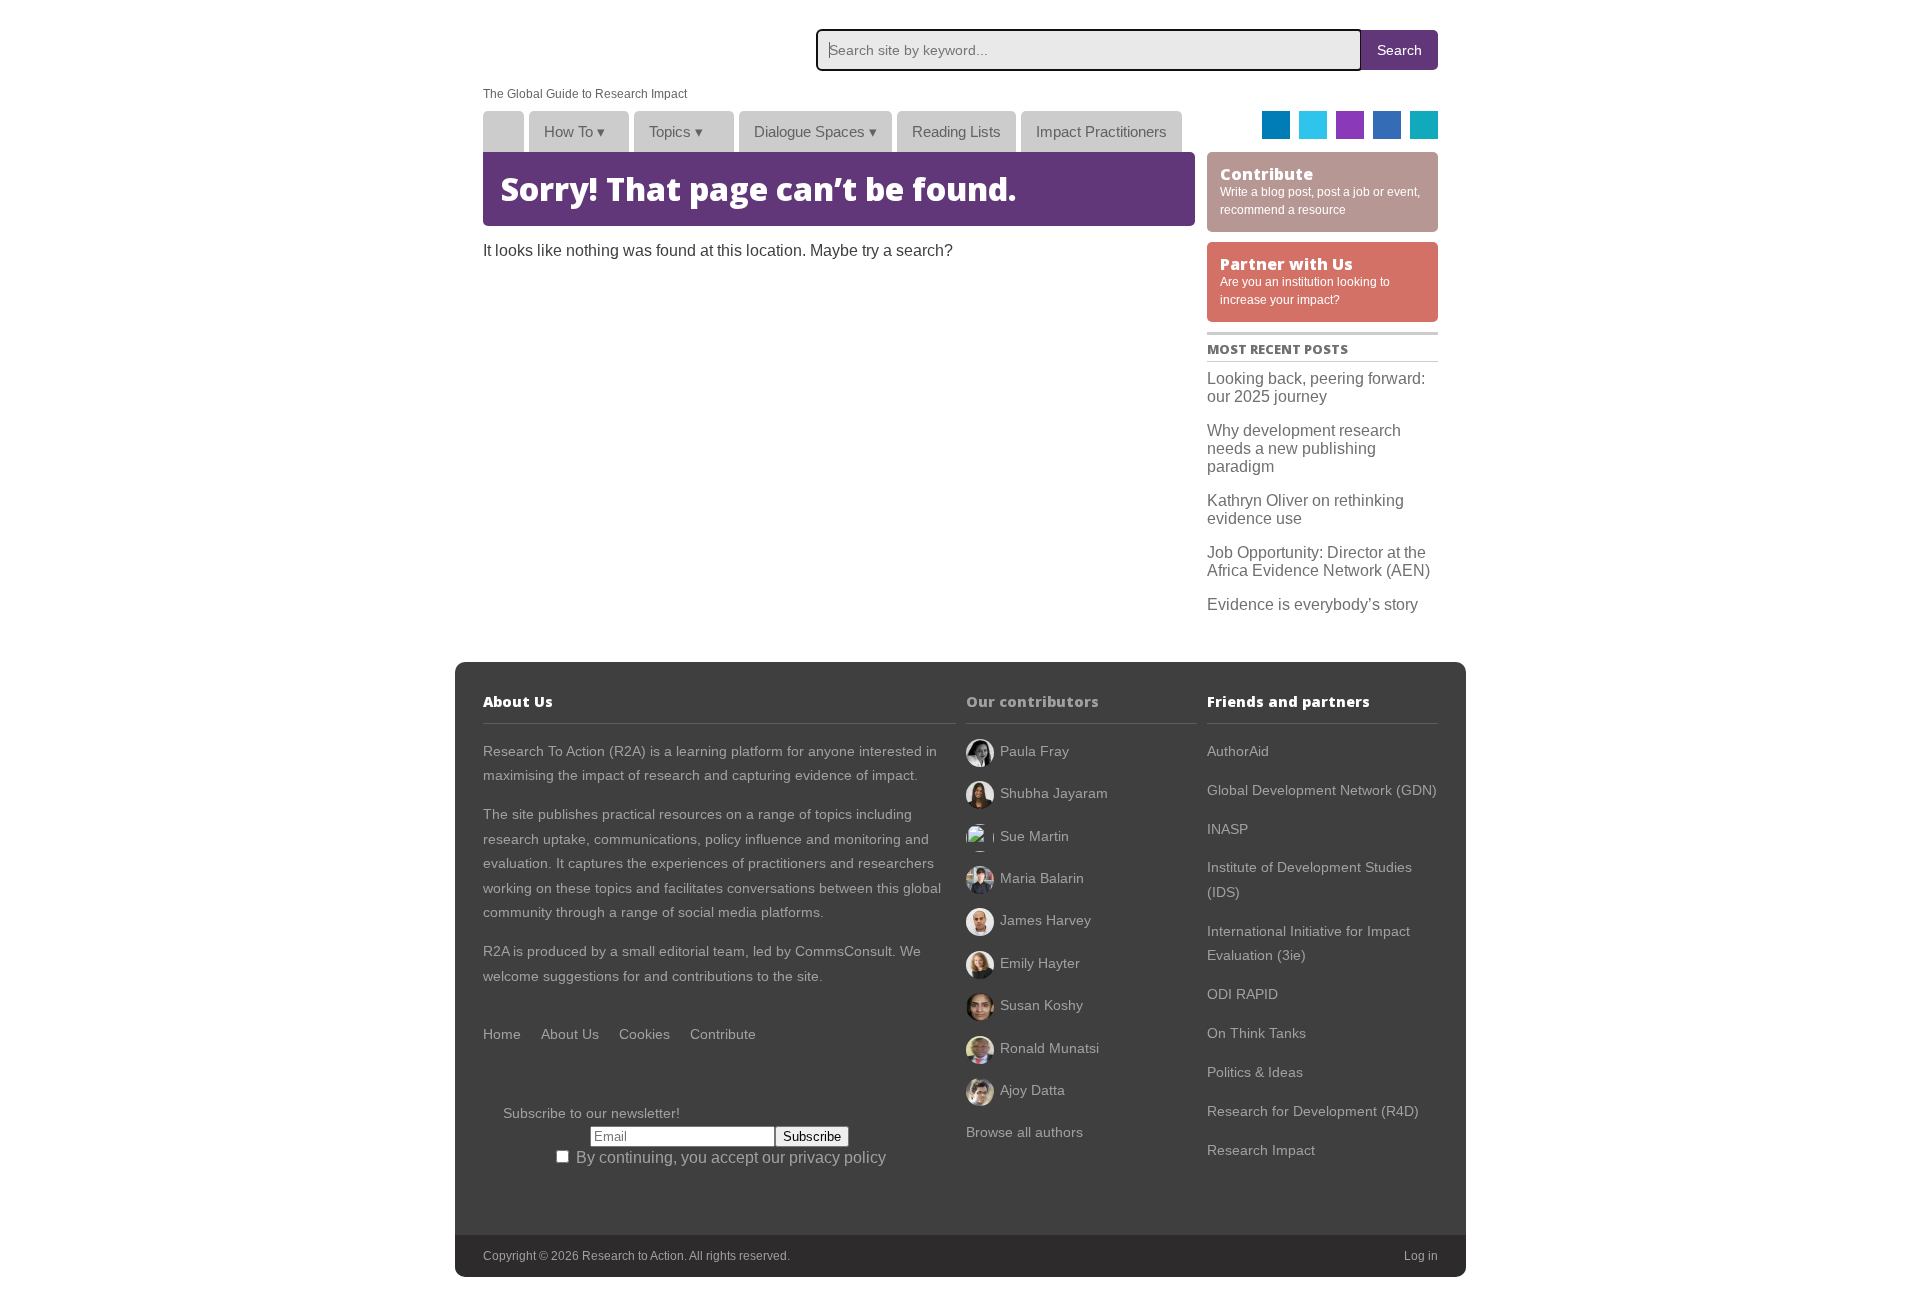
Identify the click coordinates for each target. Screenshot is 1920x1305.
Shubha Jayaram (1054, 793)
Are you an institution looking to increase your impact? (1305, 280)
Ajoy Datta (1032, 1090)
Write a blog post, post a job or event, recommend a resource (1320, 190)
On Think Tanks (1256, 1033)
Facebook (1276, 125)
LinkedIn (1387, 125)
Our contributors (1032, 701)
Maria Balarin (1042, 878)
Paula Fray (1034, 751)
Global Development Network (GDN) (1322, 790)
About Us (570, 1034)
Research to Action (578, 43)
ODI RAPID (1242, 994)
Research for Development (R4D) (1313, 1111)
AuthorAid (1238, 751)
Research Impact (1261, 1150)
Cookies (644, 1034)
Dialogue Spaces (815, 131)
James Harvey (1045, 920)
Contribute (723, 1034)
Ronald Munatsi (1049, 1048)
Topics (676, 131)
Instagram (1350, 125)
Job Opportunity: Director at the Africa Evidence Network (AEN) (1318, 561)
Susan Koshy (1041, 1005)
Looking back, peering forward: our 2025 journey (1316, 387)
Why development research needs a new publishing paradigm (1304, 448)
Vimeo (1424, 125)
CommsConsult (841, 951)
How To (574, 131)
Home (503, 131)
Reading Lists (956, 131)
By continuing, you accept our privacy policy (729, 1157)
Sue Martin (1034, 836)
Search (1399, 50)
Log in (1421, 1256)
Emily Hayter (1040, 963)
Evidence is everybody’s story (1312, 604)
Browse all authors (1024, 1132)
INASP (1227, 829)
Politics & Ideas (1255, 1072)
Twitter (1313, 125)
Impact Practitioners (1101, 131)
